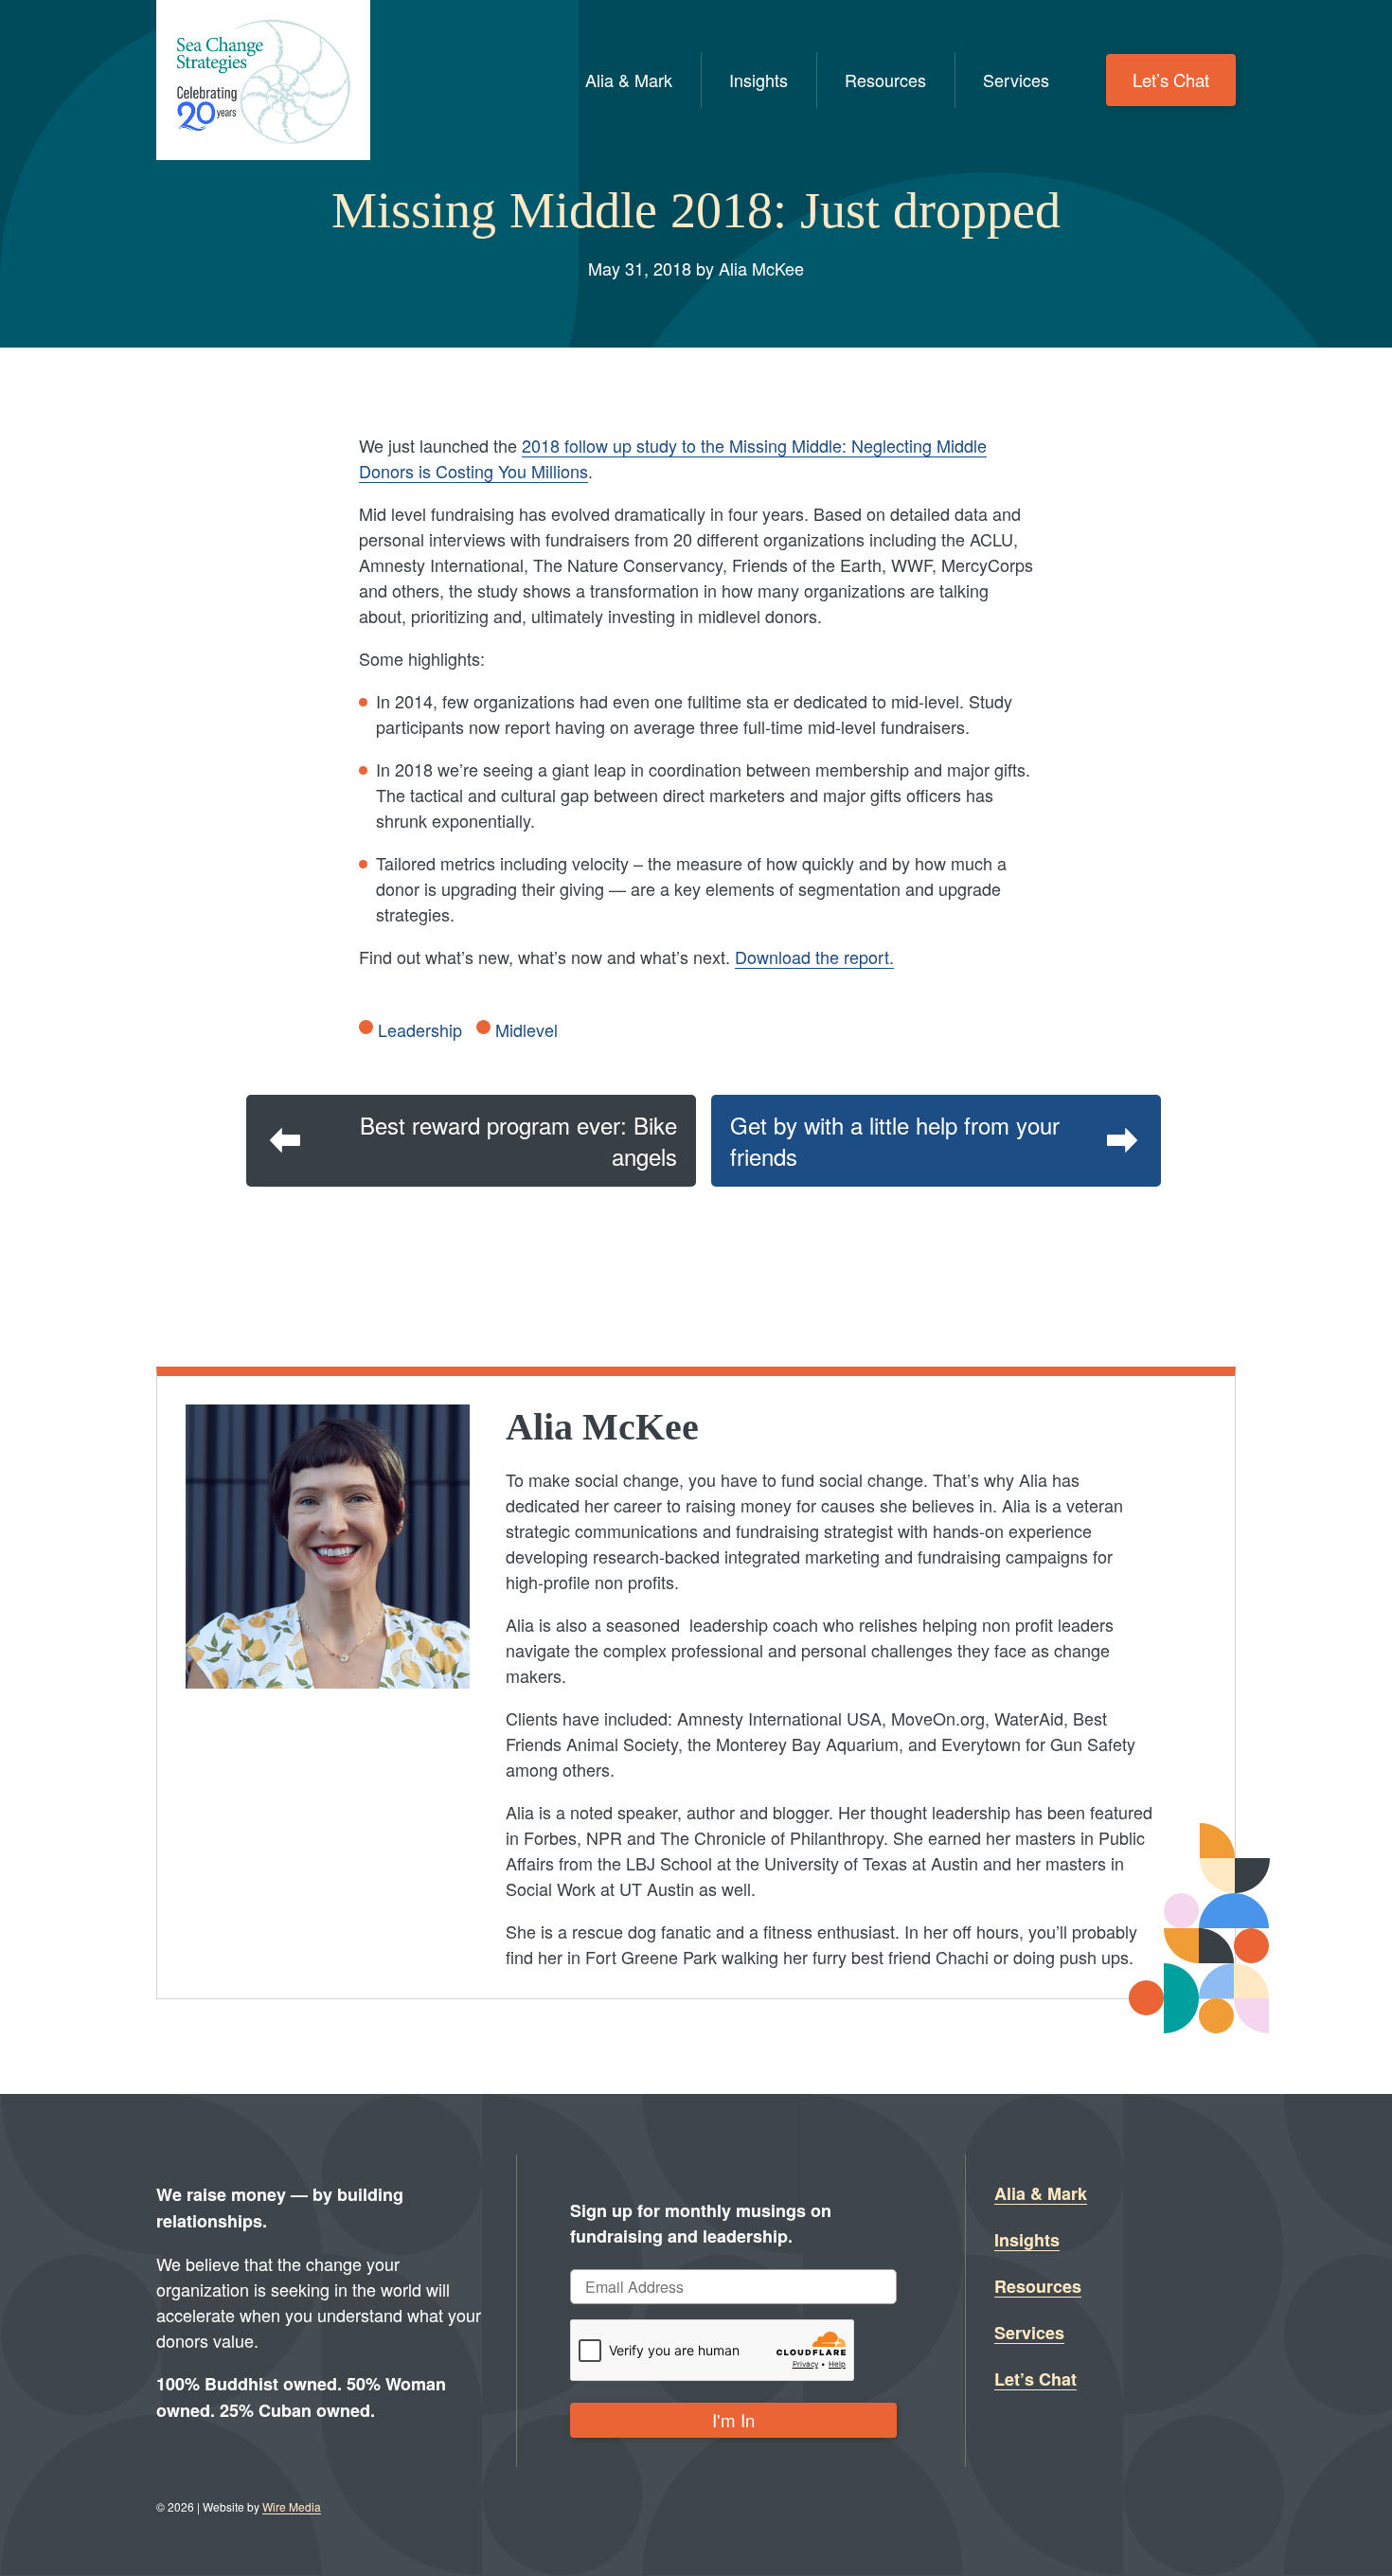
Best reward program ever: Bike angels (518, 1141)
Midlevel (526, 1029)
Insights (758, 80)
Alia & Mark (629, 80)
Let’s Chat (1171, 80)
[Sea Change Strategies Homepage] (263, 80)
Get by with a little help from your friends (895, 1141)
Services (1016, 80)
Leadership (420, 1029)
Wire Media (292, 2506)
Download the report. (814, 957)
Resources (885, 80)
